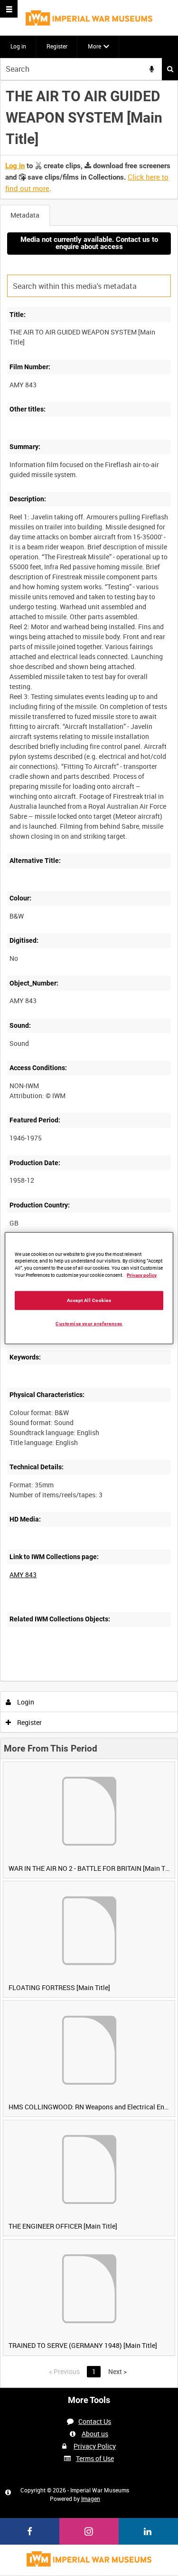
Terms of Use (95, 2458)
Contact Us (95, 2421)
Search (170, 69)
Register (57, 46)
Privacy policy (142, 1275)
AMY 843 (23, 1575)
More (94, 46)
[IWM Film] (89, 18)
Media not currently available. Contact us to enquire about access (89, 243)
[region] (89, 1288)
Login (25, 1702)
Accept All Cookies (89, 1300)
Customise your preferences (89, 1324)
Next (117, 2371)
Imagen (91, 2499)
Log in (18, 46)
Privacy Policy (95, 2446)
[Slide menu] (9, 9)
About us (95, 2434)
